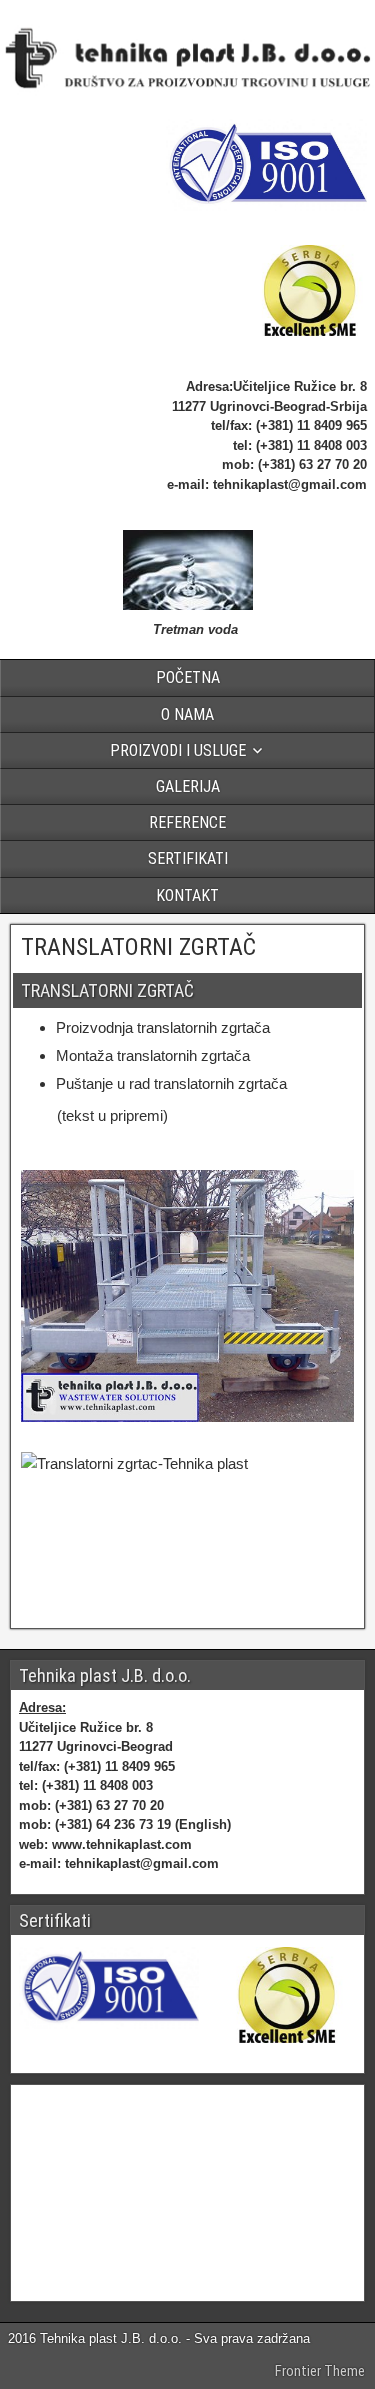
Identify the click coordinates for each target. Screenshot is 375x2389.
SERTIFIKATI (188, 858)
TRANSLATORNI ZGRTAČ (138, 947)
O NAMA (187, 714)
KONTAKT (187, 895)
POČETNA (188, 677)
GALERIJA (188, 786)
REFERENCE (187, 822)
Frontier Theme (320, 2371)
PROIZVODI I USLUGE (178, 750)
